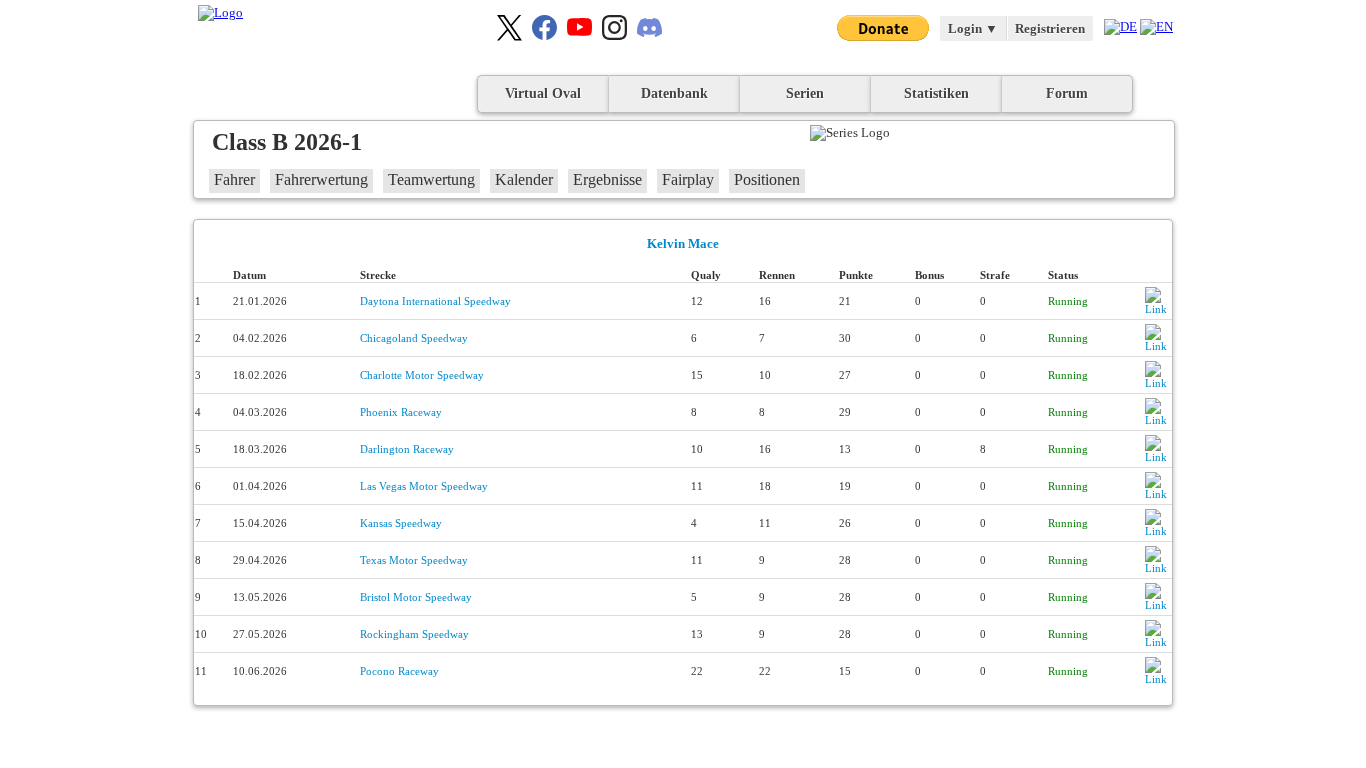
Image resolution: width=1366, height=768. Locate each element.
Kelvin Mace (683, 243)
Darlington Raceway (407, 449)
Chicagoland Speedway (414, 338)
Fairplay (688, 179)
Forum (1067, 93)
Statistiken (936, 93)
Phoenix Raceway (401, 412)
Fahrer (234, 179)
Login (973, 28)
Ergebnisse (607, 179)
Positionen (767, 179)
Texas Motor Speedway (414, 560)
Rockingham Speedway (414, 634)
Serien (805, 93)
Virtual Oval (543, 93)
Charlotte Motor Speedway (422, 375)
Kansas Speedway (401, 523)
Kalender (524, 179)
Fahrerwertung (321, 179)
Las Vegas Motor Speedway (424, 486)
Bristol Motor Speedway (416, 597)
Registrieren (1050, 28)
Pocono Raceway (399, 671)
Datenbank (674, 93)
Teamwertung (431, 179)
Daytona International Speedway (435, 301)
